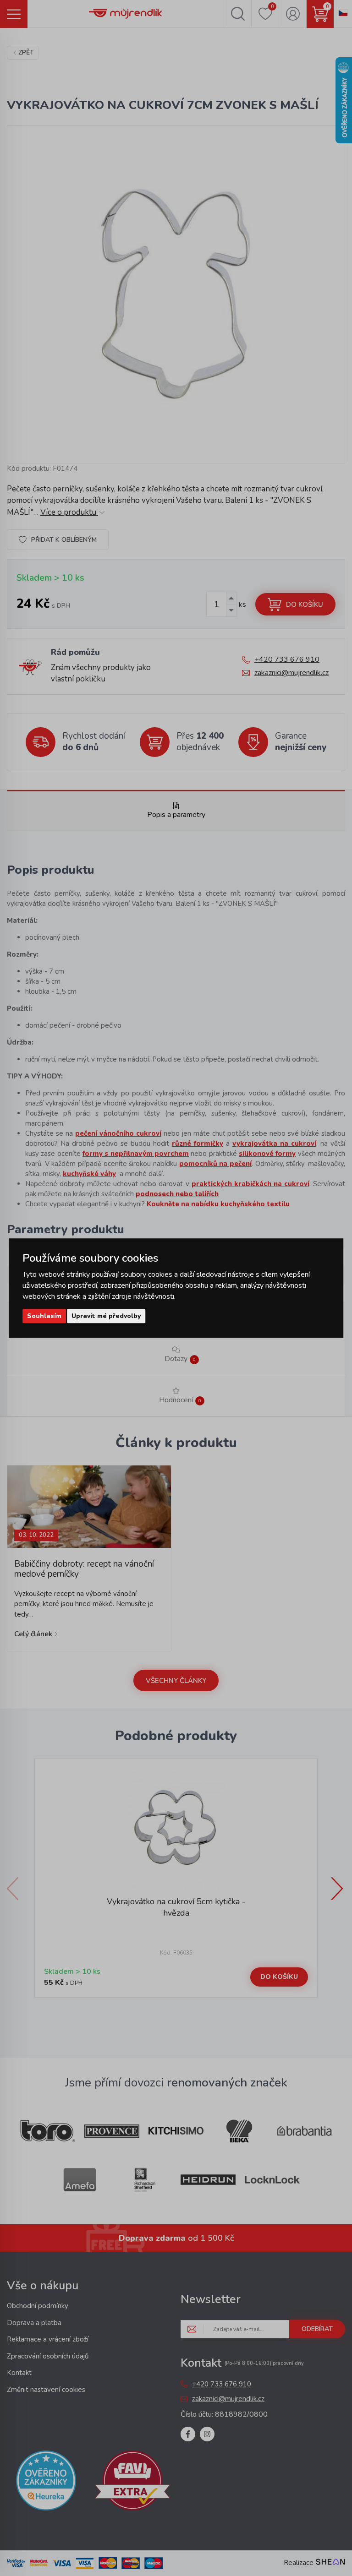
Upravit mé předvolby (106, 1316)
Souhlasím (44, 1316)
